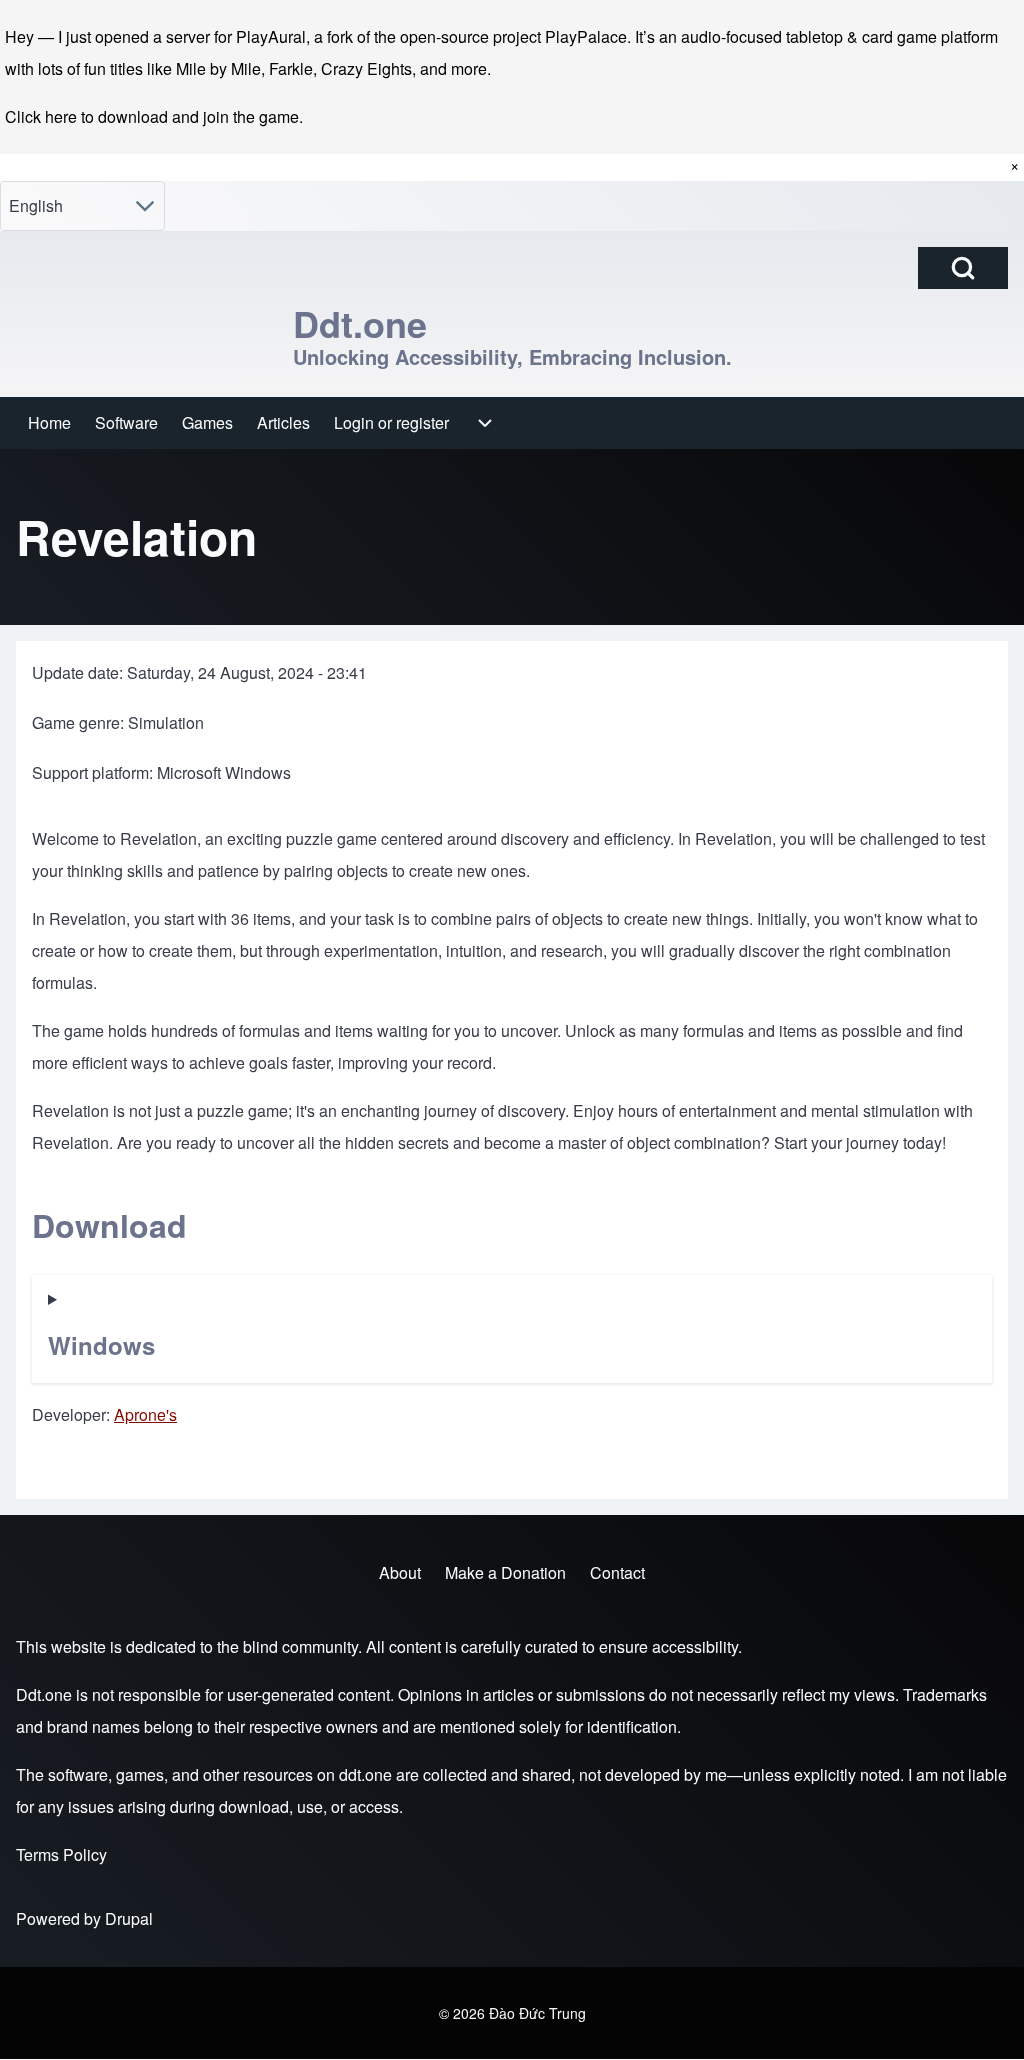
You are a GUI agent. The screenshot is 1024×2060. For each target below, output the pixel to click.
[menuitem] (49, 423)
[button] (512, 1329)
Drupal (129, 1918)
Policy (85, 1854)
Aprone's (145, 1414)
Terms (37, 1854)
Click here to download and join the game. (154, 116)
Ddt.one (360, 323)
